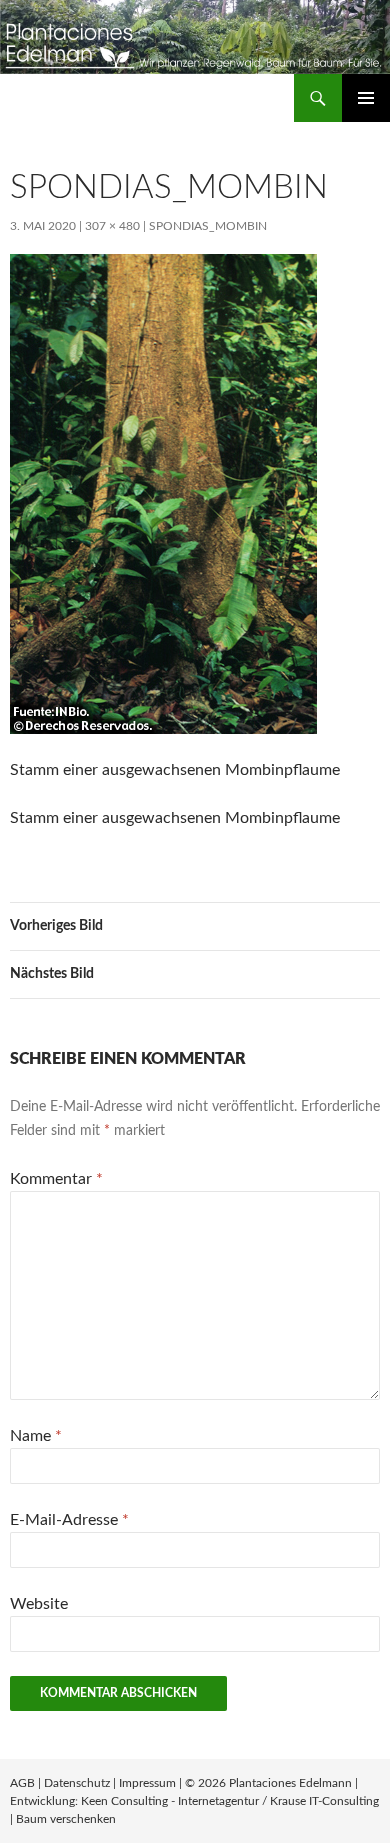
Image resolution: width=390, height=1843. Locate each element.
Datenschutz (77, 1783)
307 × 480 (112, 226)
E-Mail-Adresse (69, 1520)
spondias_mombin (208, 226)
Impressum (147, 1783)
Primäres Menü (366, 98)
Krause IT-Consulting (324, 1801)
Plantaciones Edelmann (290, 1783)
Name (36, 1436)
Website (39, 1604)
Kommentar (56, 1179)
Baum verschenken (66, 1819)
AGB (22, 1783)
